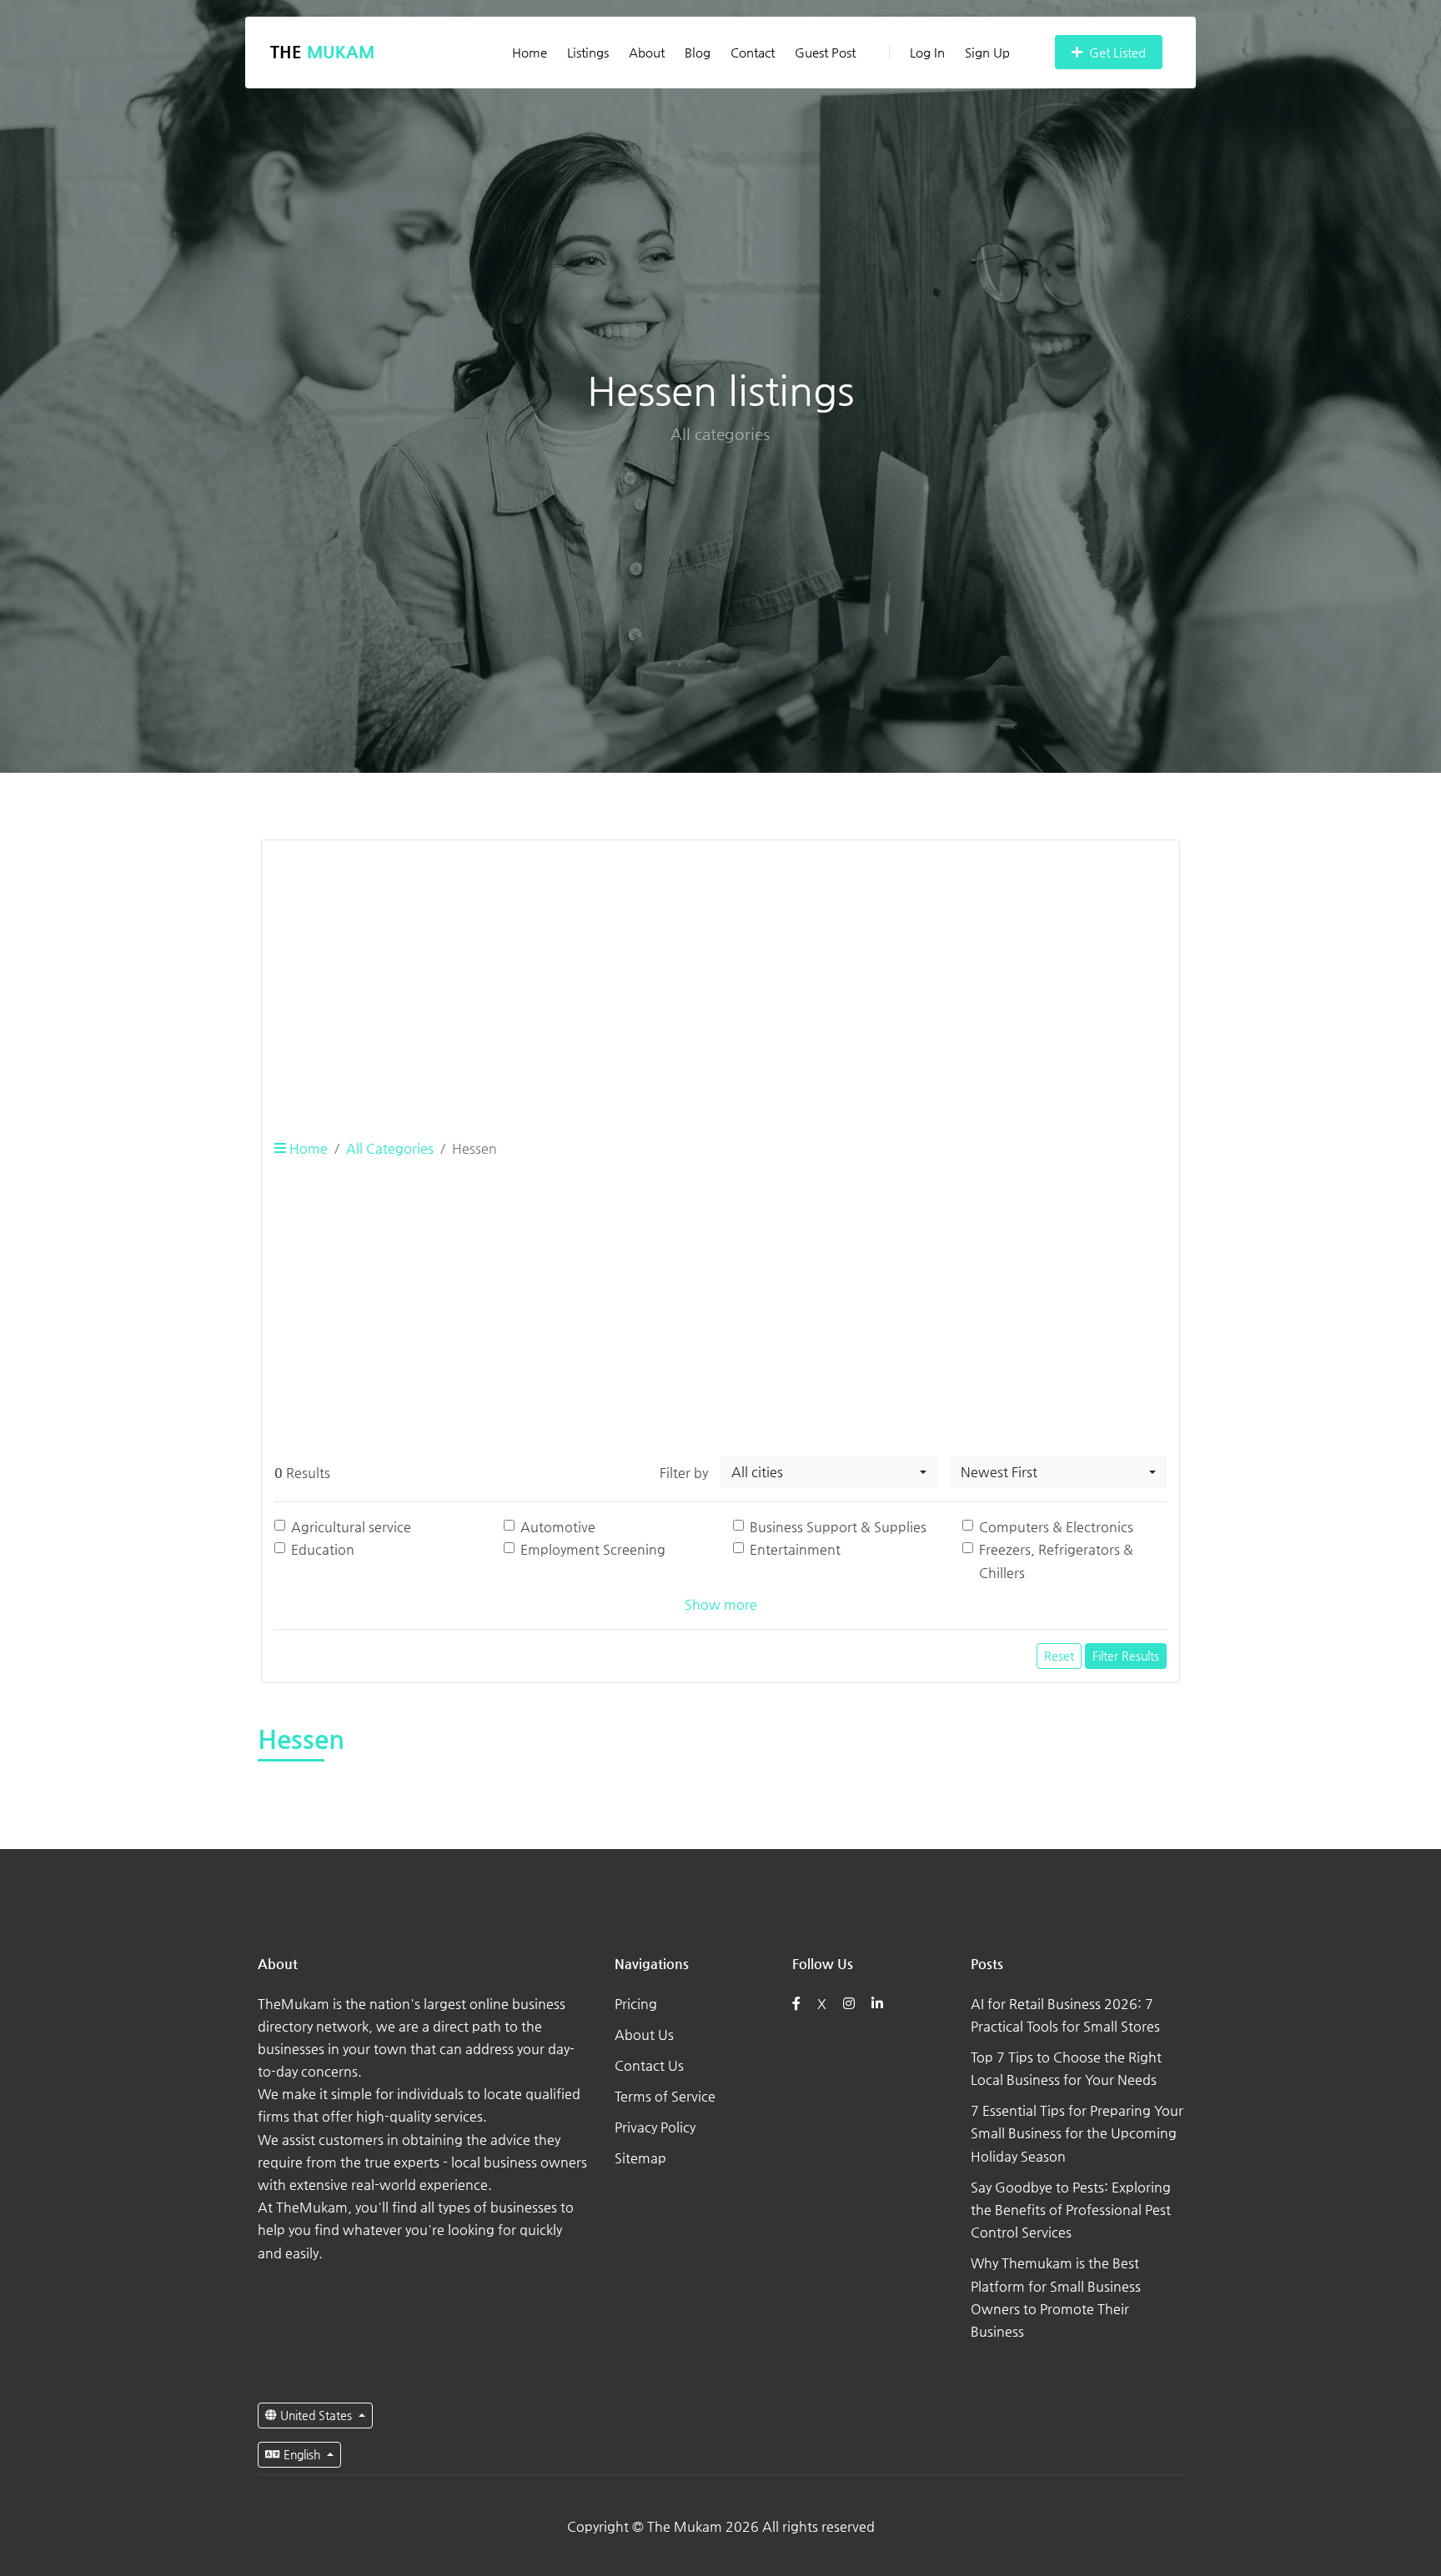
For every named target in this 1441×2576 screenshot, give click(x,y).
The (322, 52)
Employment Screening (593, 1549)
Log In (927, 52)
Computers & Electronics (1056, 1527)
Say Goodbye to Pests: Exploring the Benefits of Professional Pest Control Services (1071, 2210)
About (647, 52)
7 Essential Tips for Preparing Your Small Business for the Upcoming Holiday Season (1077, 2133)
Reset (1059, 1656)
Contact (753, 52)
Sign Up (987, 52)
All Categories (390, 1148)
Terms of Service (665, 2096)
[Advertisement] (720, 970)
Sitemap (640, 2158)
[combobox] (829, 1472)
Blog (698, 52)
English (302, 2454)
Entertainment (795, 1549)
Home (530, 52)
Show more (721, 1604)
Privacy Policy (655, 2127)
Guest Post (825, 52)
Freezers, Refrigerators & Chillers (1056, 1561)
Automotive (558, 1527)
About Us (644, 2035)
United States (316, 2415)
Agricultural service (351, 1527)
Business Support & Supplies (838, 1527)
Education (323, 1549)
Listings (588, 52)
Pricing (636, 2004)
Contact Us (649, 2065)
